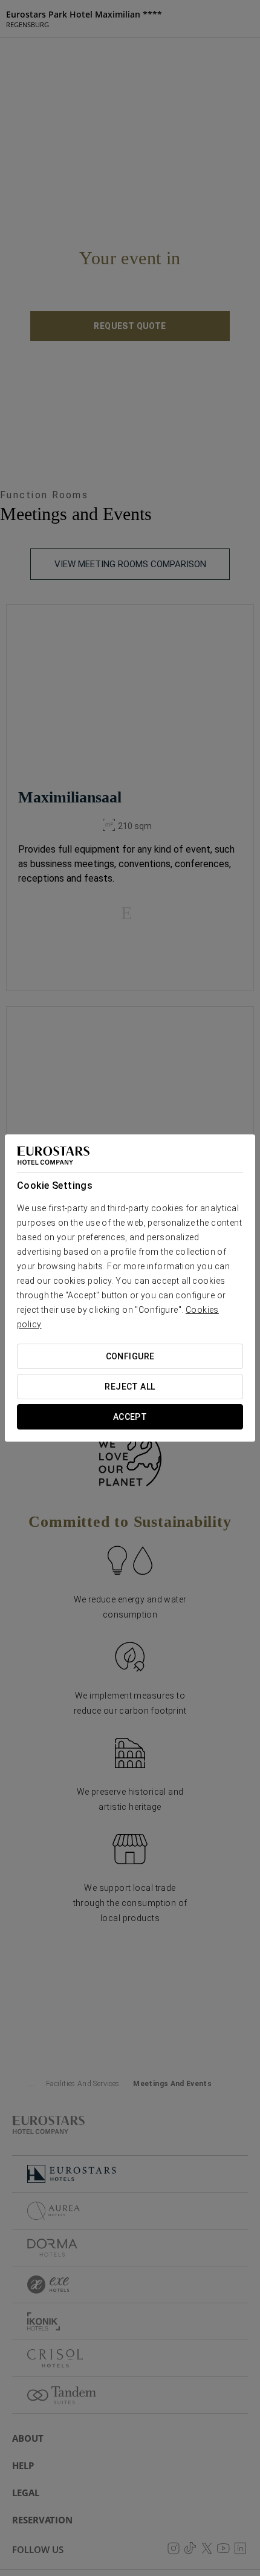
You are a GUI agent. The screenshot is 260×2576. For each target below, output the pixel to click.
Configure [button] (130, 1356)
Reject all (130, 1387)
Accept (130, 1417)
